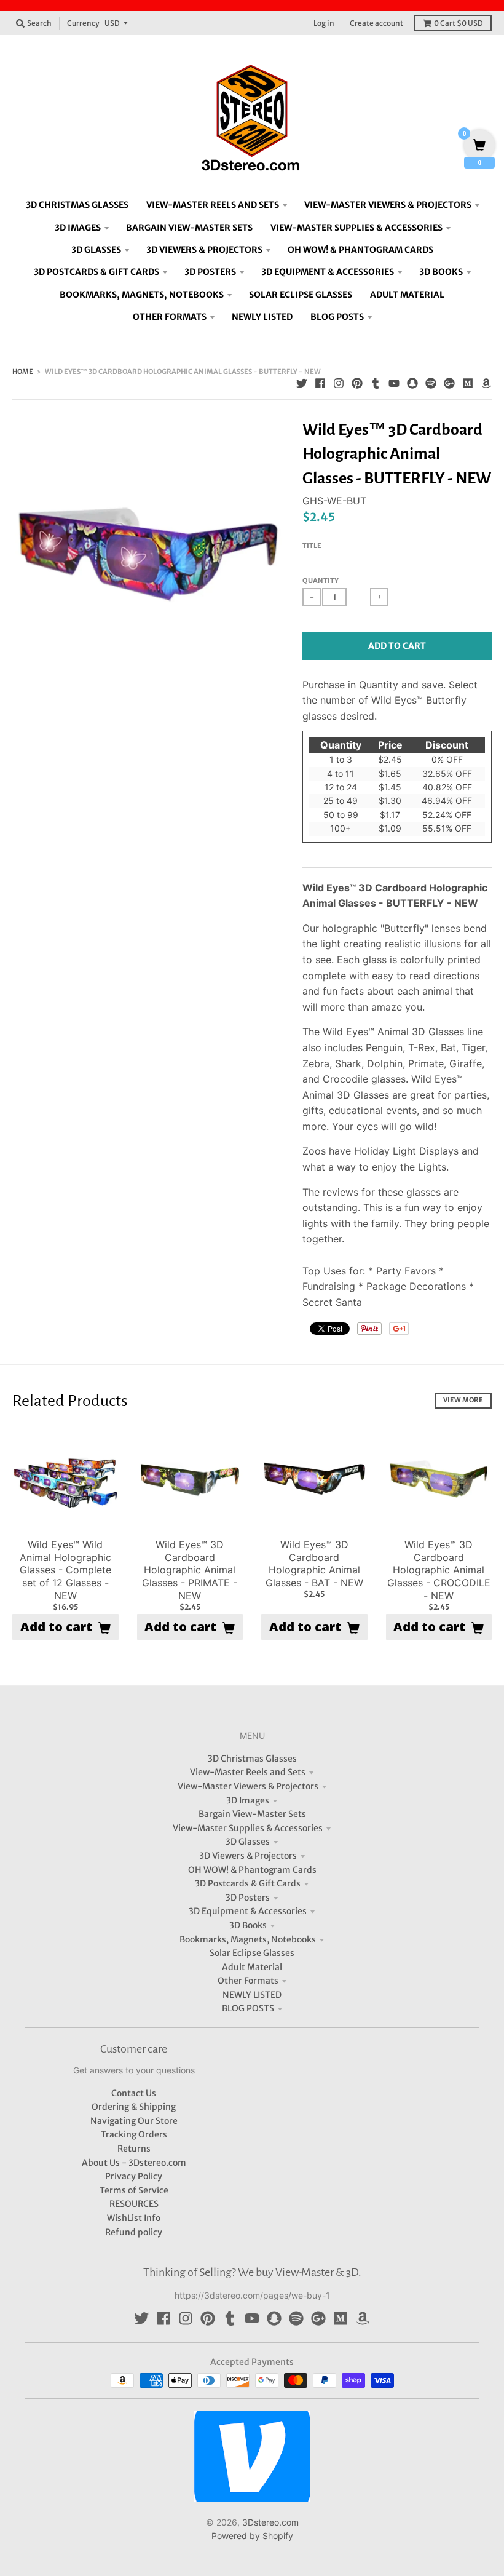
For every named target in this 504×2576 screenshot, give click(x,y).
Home (23, 372)
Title (312, 546)
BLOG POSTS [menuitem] (337, 317)
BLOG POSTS (248, 2008)
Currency (83, 23)
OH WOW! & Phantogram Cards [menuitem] (360, 250)
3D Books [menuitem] (441, 272)
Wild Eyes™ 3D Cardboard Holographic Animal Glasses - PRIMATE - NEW (190, 1570)
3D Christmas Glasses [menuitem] (77, 205)
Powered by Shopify (252, 2536)
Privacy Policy (134, 2176)
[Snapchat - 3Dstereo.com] (412, 383)
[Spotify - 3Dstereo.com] (431, 383)
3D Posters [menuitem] (210, 272)
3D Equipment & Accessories (248, 1911)
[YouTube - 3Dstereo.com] (394, 383)
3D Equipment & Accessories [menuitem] (328, 272)
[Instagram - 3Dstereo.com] (339, 383)
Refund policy (134, 2232)
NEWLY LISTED (252, 1995)
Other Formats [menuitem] (170, 317)
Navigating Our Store (134, 2121)
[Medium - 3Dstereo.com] (468, 383)
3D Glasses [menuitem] (96, 250)
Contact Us (134, 2093)
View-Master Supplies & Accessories (248, 1828)
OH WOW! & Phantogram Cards (252, 1870)
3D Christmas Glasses (252, 1759)
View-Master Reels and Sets (248, 1772)
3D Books (248, 1925)
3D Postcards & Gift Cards (248, 1883)
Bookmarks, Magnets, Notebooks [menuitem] (142, 295)
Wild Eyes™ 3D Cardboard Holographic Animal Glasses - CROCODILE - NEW (439, 1570)
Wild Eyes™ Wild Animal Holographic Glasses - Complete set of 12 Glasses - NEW (65, 1570)
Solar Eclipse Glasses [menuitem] (301, 295)
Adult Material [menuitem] (407, 295)
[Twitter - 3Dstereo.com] (302, 383)
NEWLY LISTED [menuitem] (262, 317)
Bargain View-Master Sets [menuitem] (189, 228)
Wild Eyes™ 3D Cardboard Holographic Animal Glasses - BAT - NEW (314, 1564)
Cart (459, 23)
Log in (324, 23)
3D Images (248, 1800)
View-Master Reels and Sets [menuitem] (213, 205)
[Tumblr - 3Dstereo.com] (376, 383)
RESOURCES (134, 2204)
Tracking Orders (134, 2134)
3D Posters (248, 1898)
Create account (376, 23)
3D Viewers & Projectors (248, 1856)
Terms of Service (134, 2190)
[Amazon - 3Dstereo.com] (486, 383)
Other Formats (248, 1981)
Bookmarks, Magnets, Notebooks (248, 1939)
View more (463, 1400)
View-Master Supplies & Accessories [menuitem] (356, 228)
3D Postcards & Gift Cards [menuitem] (96, 272)
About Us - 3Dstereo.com (134, 2163)
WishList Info (134, 2218)
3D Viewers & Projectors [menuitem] (204, 250)
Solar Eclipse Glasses (252, 1953)
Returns (134, 2149)
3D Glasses (248, 1842)
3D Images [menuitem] (78, 228)
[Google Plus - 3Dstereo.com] (449, 383)
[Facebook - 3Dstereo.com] (320, 383)
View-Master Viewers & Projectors (248, 1786)
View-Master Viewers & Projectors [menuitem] (388, 205)
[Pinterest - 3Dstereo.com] (357, 383)
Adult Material (252, 1967)
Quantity (321, 581)
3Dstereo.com (270, 2522)
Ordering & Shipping (134, 2107)
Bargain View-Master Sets (252, 1814)
